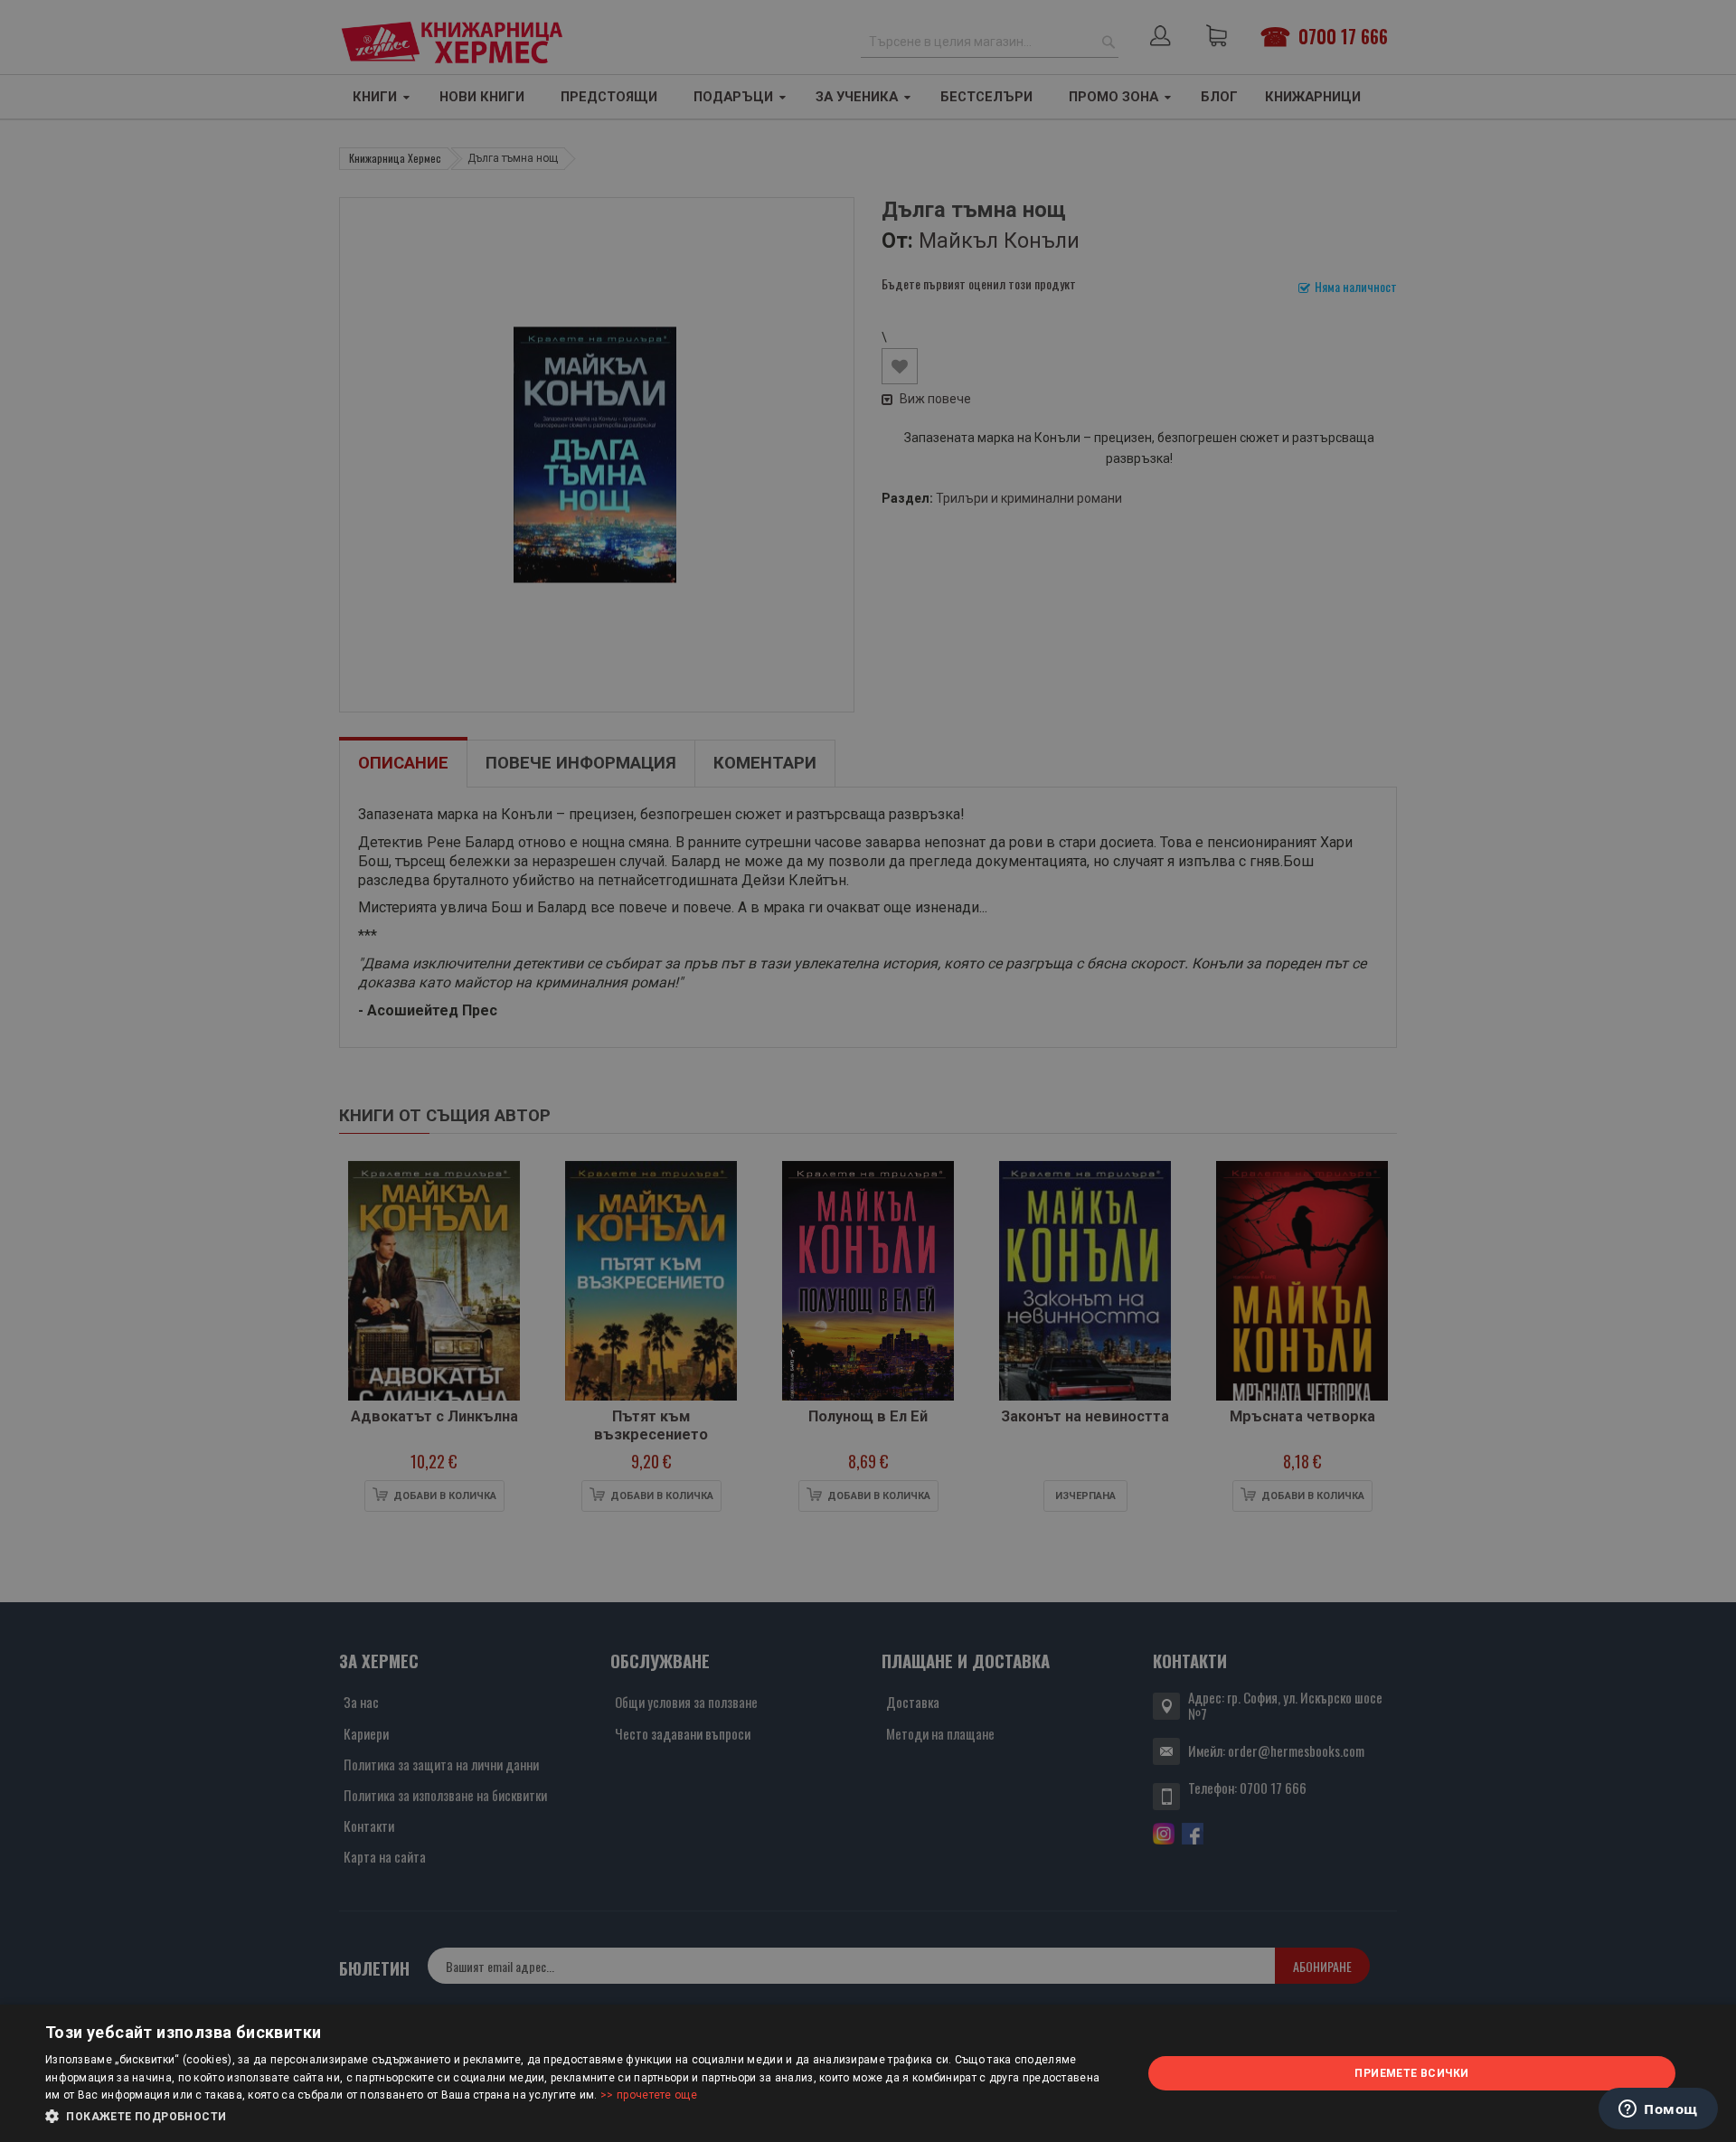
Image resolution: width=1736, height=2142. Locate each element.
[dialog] (868, 2073)
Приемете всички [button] (1411, 2073)
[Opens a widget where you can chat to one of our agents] (1658, 2110)
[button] (577, 2117)
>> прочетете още (649, 2095)
